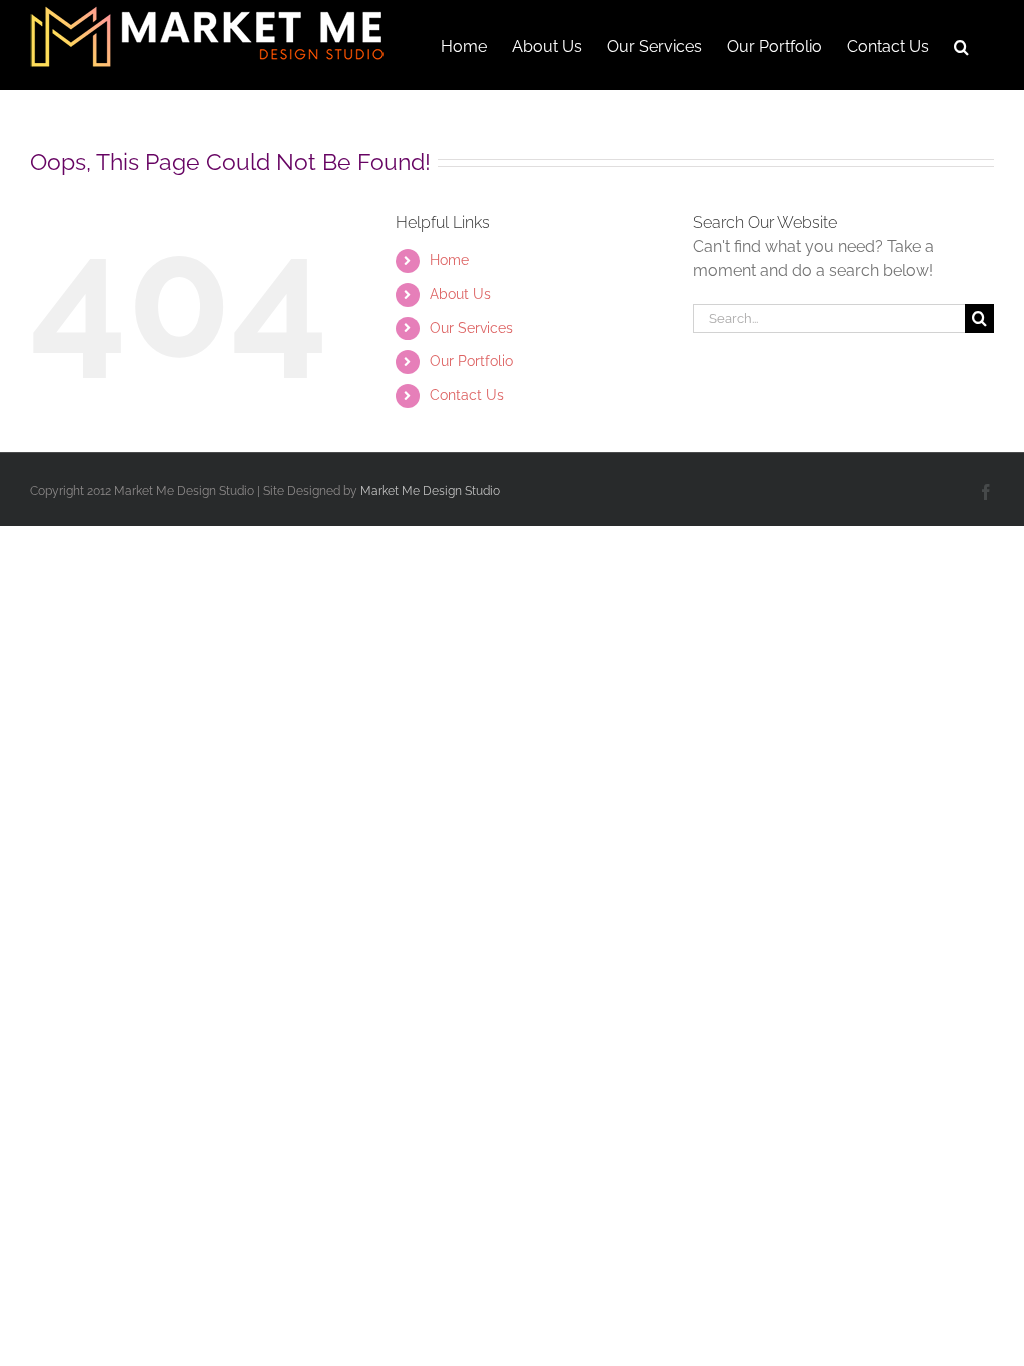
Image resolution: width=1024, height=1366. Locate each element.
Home (449, 260)
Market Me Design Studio (430, 491)
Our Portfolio (471, 361)
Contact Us (467, 395)
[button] (961, 45)
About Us (460, 294)
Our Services (471, 328)
